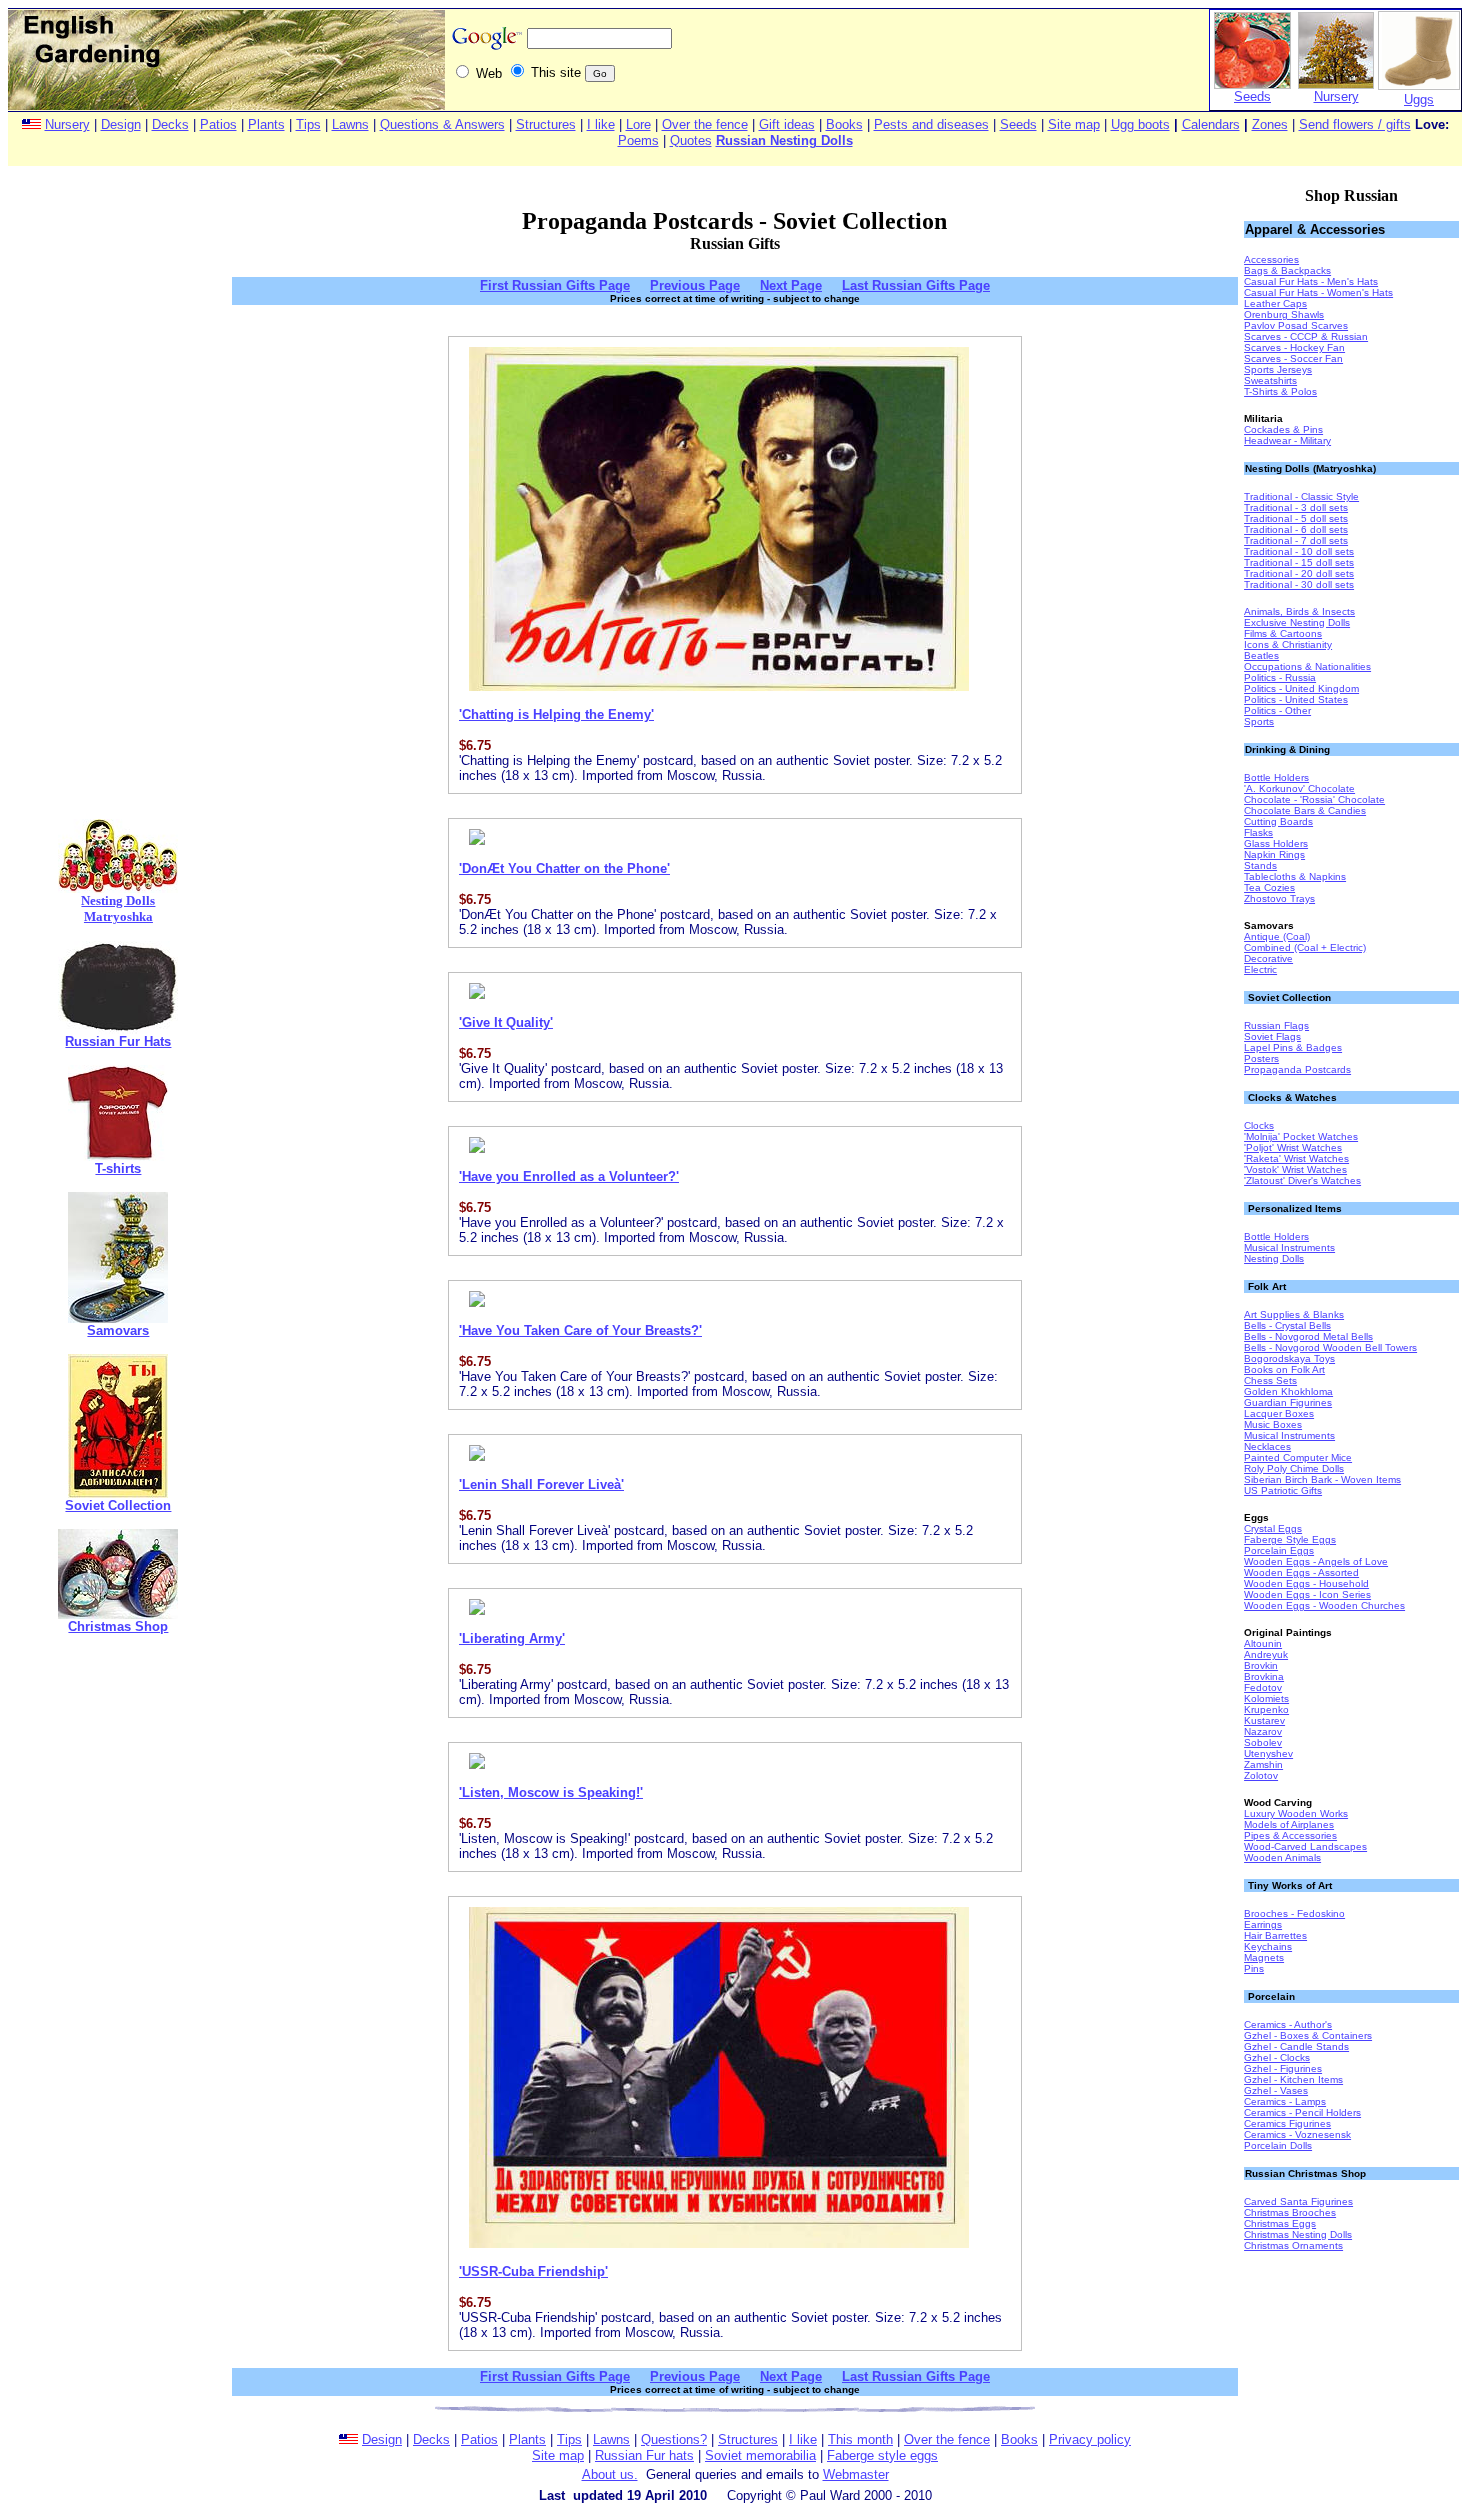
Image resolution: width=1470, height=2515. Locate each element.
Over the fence (705, 124)
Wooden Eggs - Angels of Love (1316, 1561)
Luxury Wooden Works (1296, 1813)
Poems (638, 140)
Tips (308, 124)
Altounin (1263, 1643)
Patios (218, 124)
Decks (170, 124)
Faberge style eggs (882, 2455)
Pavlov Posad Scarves (1296, 325)
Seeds (1252, 96)
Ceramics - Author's (1288, 2024)
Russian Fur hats (644, 2455)
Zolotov (1261, 1775)
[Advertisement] (118, 503)
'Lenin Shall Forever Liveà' (541, 1484)
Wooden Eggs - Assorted (1301, 1572)
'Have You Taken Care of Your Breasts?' (580, 1330)
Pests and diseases (931, 124)
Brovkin (1261, 1665)
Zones (1270, 124)
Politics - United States (1296, 699)
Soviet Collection (118, 1505)
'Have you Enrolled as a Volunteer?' (569, 1176)
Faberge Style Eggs (1290, 1539)
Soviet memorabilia (760, 2455)
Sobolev (1263, 1742)
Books (844, 124)
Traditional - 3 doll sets (1296, 507)
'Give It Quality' (506, 1022)
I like (601, 124)
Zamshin (1263, 1764)
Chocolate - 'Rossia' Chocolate (1314, 799)
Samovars (118, 1330)
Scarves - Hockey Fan (1294, 347)
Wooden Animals (1282, 1857)
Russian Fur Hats (118, 1041)
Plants (266, 124)
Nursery (1336, 96)
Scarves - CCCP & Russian (1306, 336)
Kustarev (1264, 1720)
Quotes (691, 140)
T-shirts (118, 1168)
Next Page (791, 285)
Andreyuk (1266, 1654)
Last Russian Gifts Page (916, 285)
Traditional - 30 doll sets (1299, 584)
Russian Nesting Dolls (784, 140)
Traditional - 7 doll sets (1296, 540)
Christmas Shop (118, 1626)
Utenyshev (1268, 1753)
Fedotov (1263, 1687)
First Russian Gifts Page (555, 285)
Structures (546, 124)
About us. (610, 2474)
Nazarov (1263, 1731)
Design (121, 124)
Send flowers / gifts (1355, 124)
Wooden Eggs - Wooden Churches (1324, 1605)
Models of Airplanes (1289, 1824)
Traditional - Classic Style (1301, 496)
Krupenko (1266, 1709)
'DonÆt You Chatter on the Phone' (564, 868)
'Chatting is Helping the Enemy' (556, 714)
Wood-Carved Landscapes (1305, 1846)
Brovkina (1264, 1676)
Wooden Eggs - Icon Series (1307, 1594)
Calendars (1211, 124)
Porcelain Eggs (1279, 1550)
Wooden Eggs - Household (1306, 1583)
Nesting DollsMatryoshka (118, 908)
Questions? (674, 2439)
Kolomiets (1266, 1698)
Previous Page (695, 285)
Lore (638, 124)
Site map (1074, 124)
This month (860, 2439)
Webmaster (856, 2474)
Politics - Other (1277, 710)
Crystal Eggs (1273, 1528)
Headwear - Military (1287, 440)
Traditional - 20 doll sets (1299, 573)
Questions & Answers (442, 124)
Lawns (350, 124)
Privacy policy (1090, 2439)
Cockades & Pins (1283, 429)
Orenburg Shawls (1284, 314)
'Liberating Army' (512, 1638)
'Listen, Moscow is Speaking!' (551, 1792)
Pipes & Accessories (1290, 1835)
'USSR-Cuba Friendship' (533, 2271)
